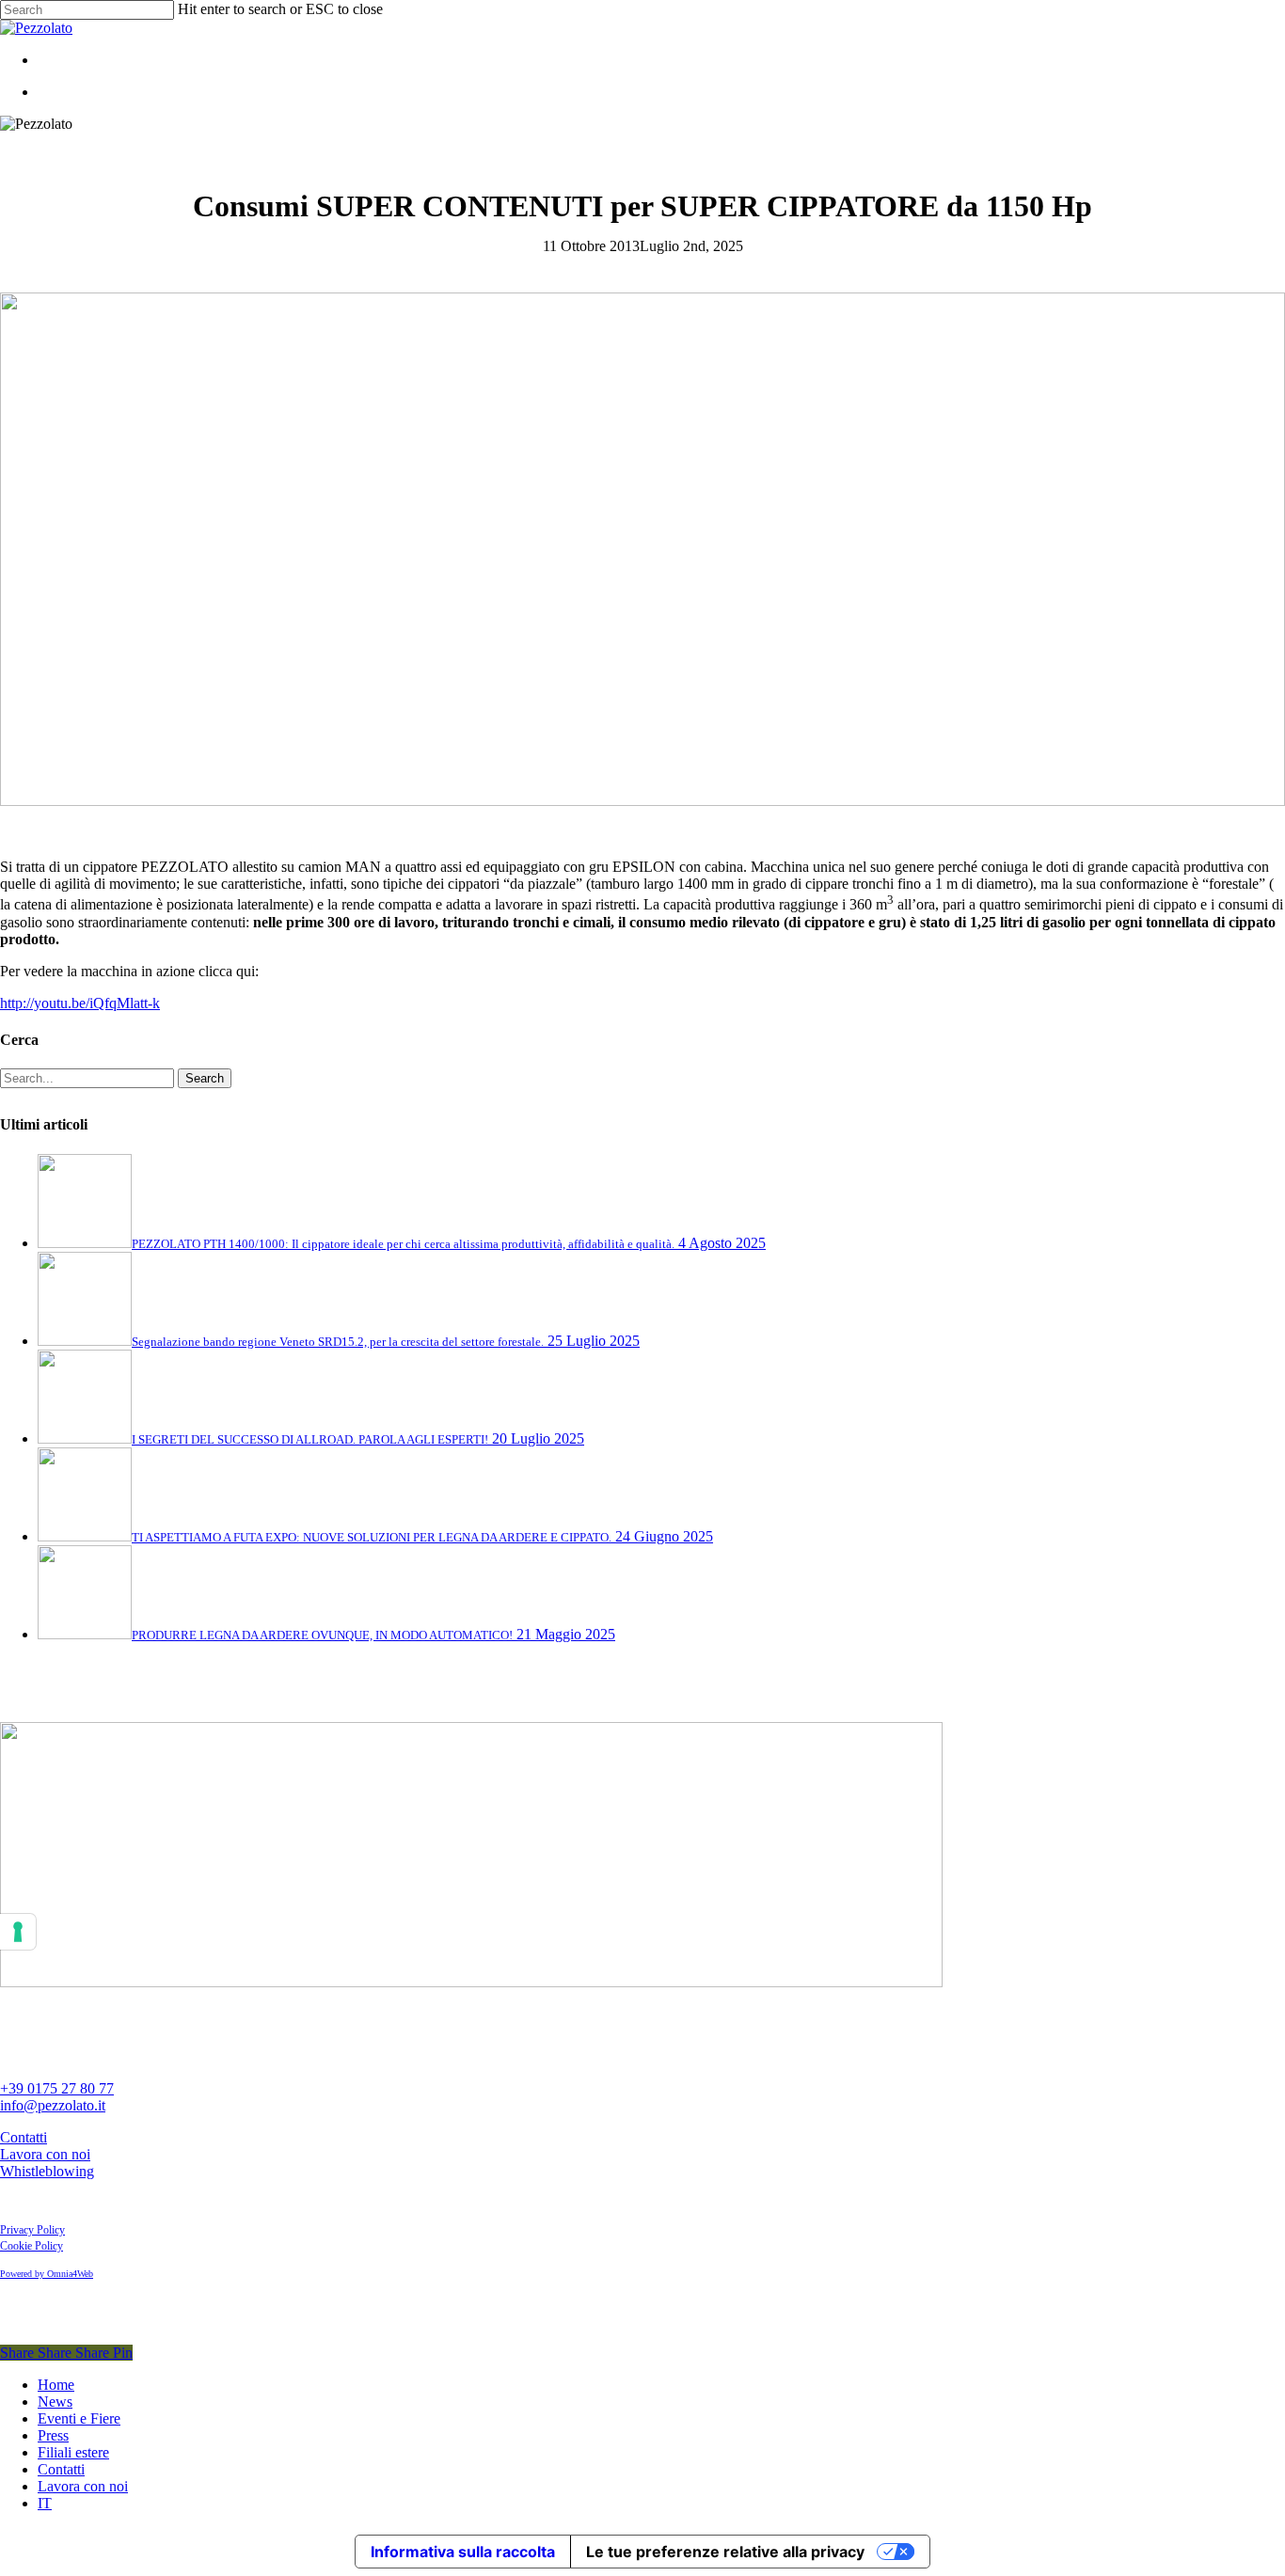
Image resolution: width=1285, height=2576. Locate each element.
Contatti (24, 2137)
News (55, 2402)
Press (53, 2435)
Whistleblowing (47, 2171)
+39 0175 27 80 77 (57, 2088)
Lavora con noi (45, 2154)
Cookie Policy (32, 2246)
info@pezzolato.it (53, 2105)
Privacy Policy (32, 2230)
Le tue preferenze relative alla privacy (725, 2552)
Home (56, 2385)
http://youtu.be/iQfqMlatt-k (80, 1003)
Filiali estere (73, 2452)
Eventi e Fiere (79, 2418)
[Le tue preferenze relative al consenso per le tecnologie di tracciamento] (18, 1932)
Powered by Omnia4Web (47, 2274)
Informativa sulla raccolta (463, 2552)
